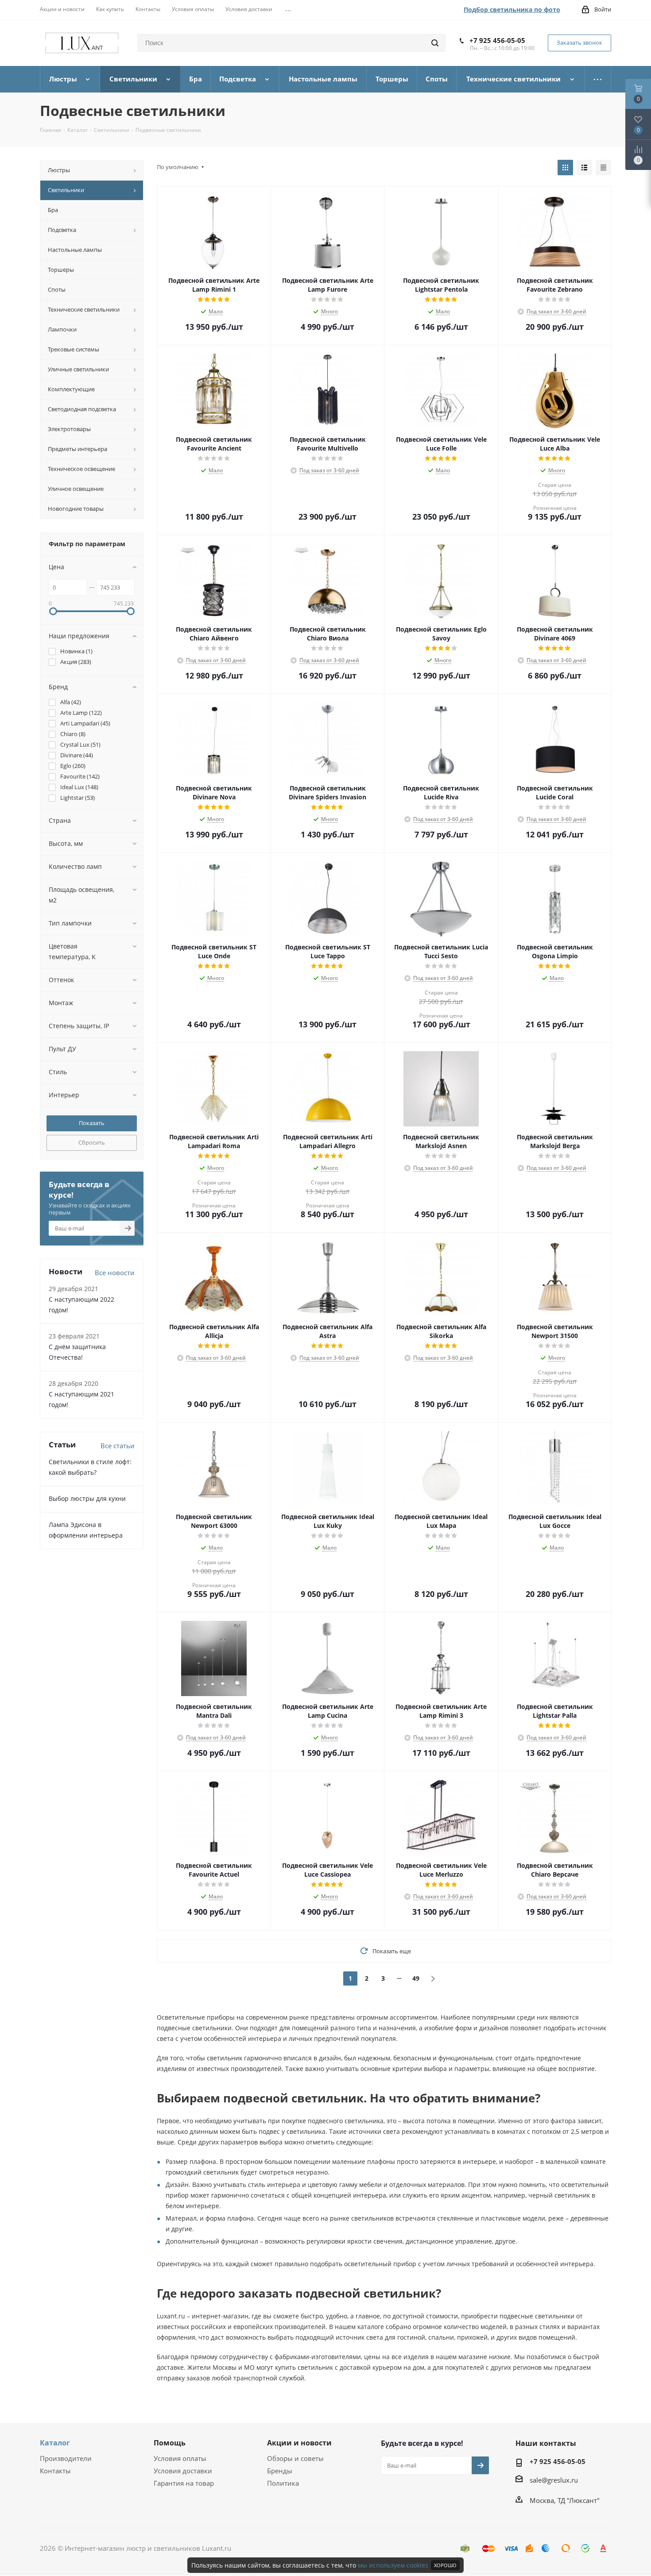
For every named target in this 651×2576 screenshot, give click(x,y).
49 (416, 1978)
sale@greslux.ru (554, 2480)
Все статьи (118, 1446)
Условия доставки (183, 2471)
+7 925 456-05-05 (497, 40)
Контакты (55, 2471)
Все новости (115, 1273)
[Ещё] (598, 79)
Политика (283, 2483)
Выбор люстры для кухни (87, 1498)
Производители (66, 2458)
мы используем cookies (393, 2565)
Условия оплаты (180, 2458)
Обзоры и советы (295, 2458)
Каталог (55, 2443)
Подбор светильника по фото (512, 10)
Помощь (170, 2443)
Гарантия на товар (184, 2483)
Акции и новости (299, 2443)
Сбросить (92, 1142)
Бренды (280, 2471)
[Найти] (435, 43)
